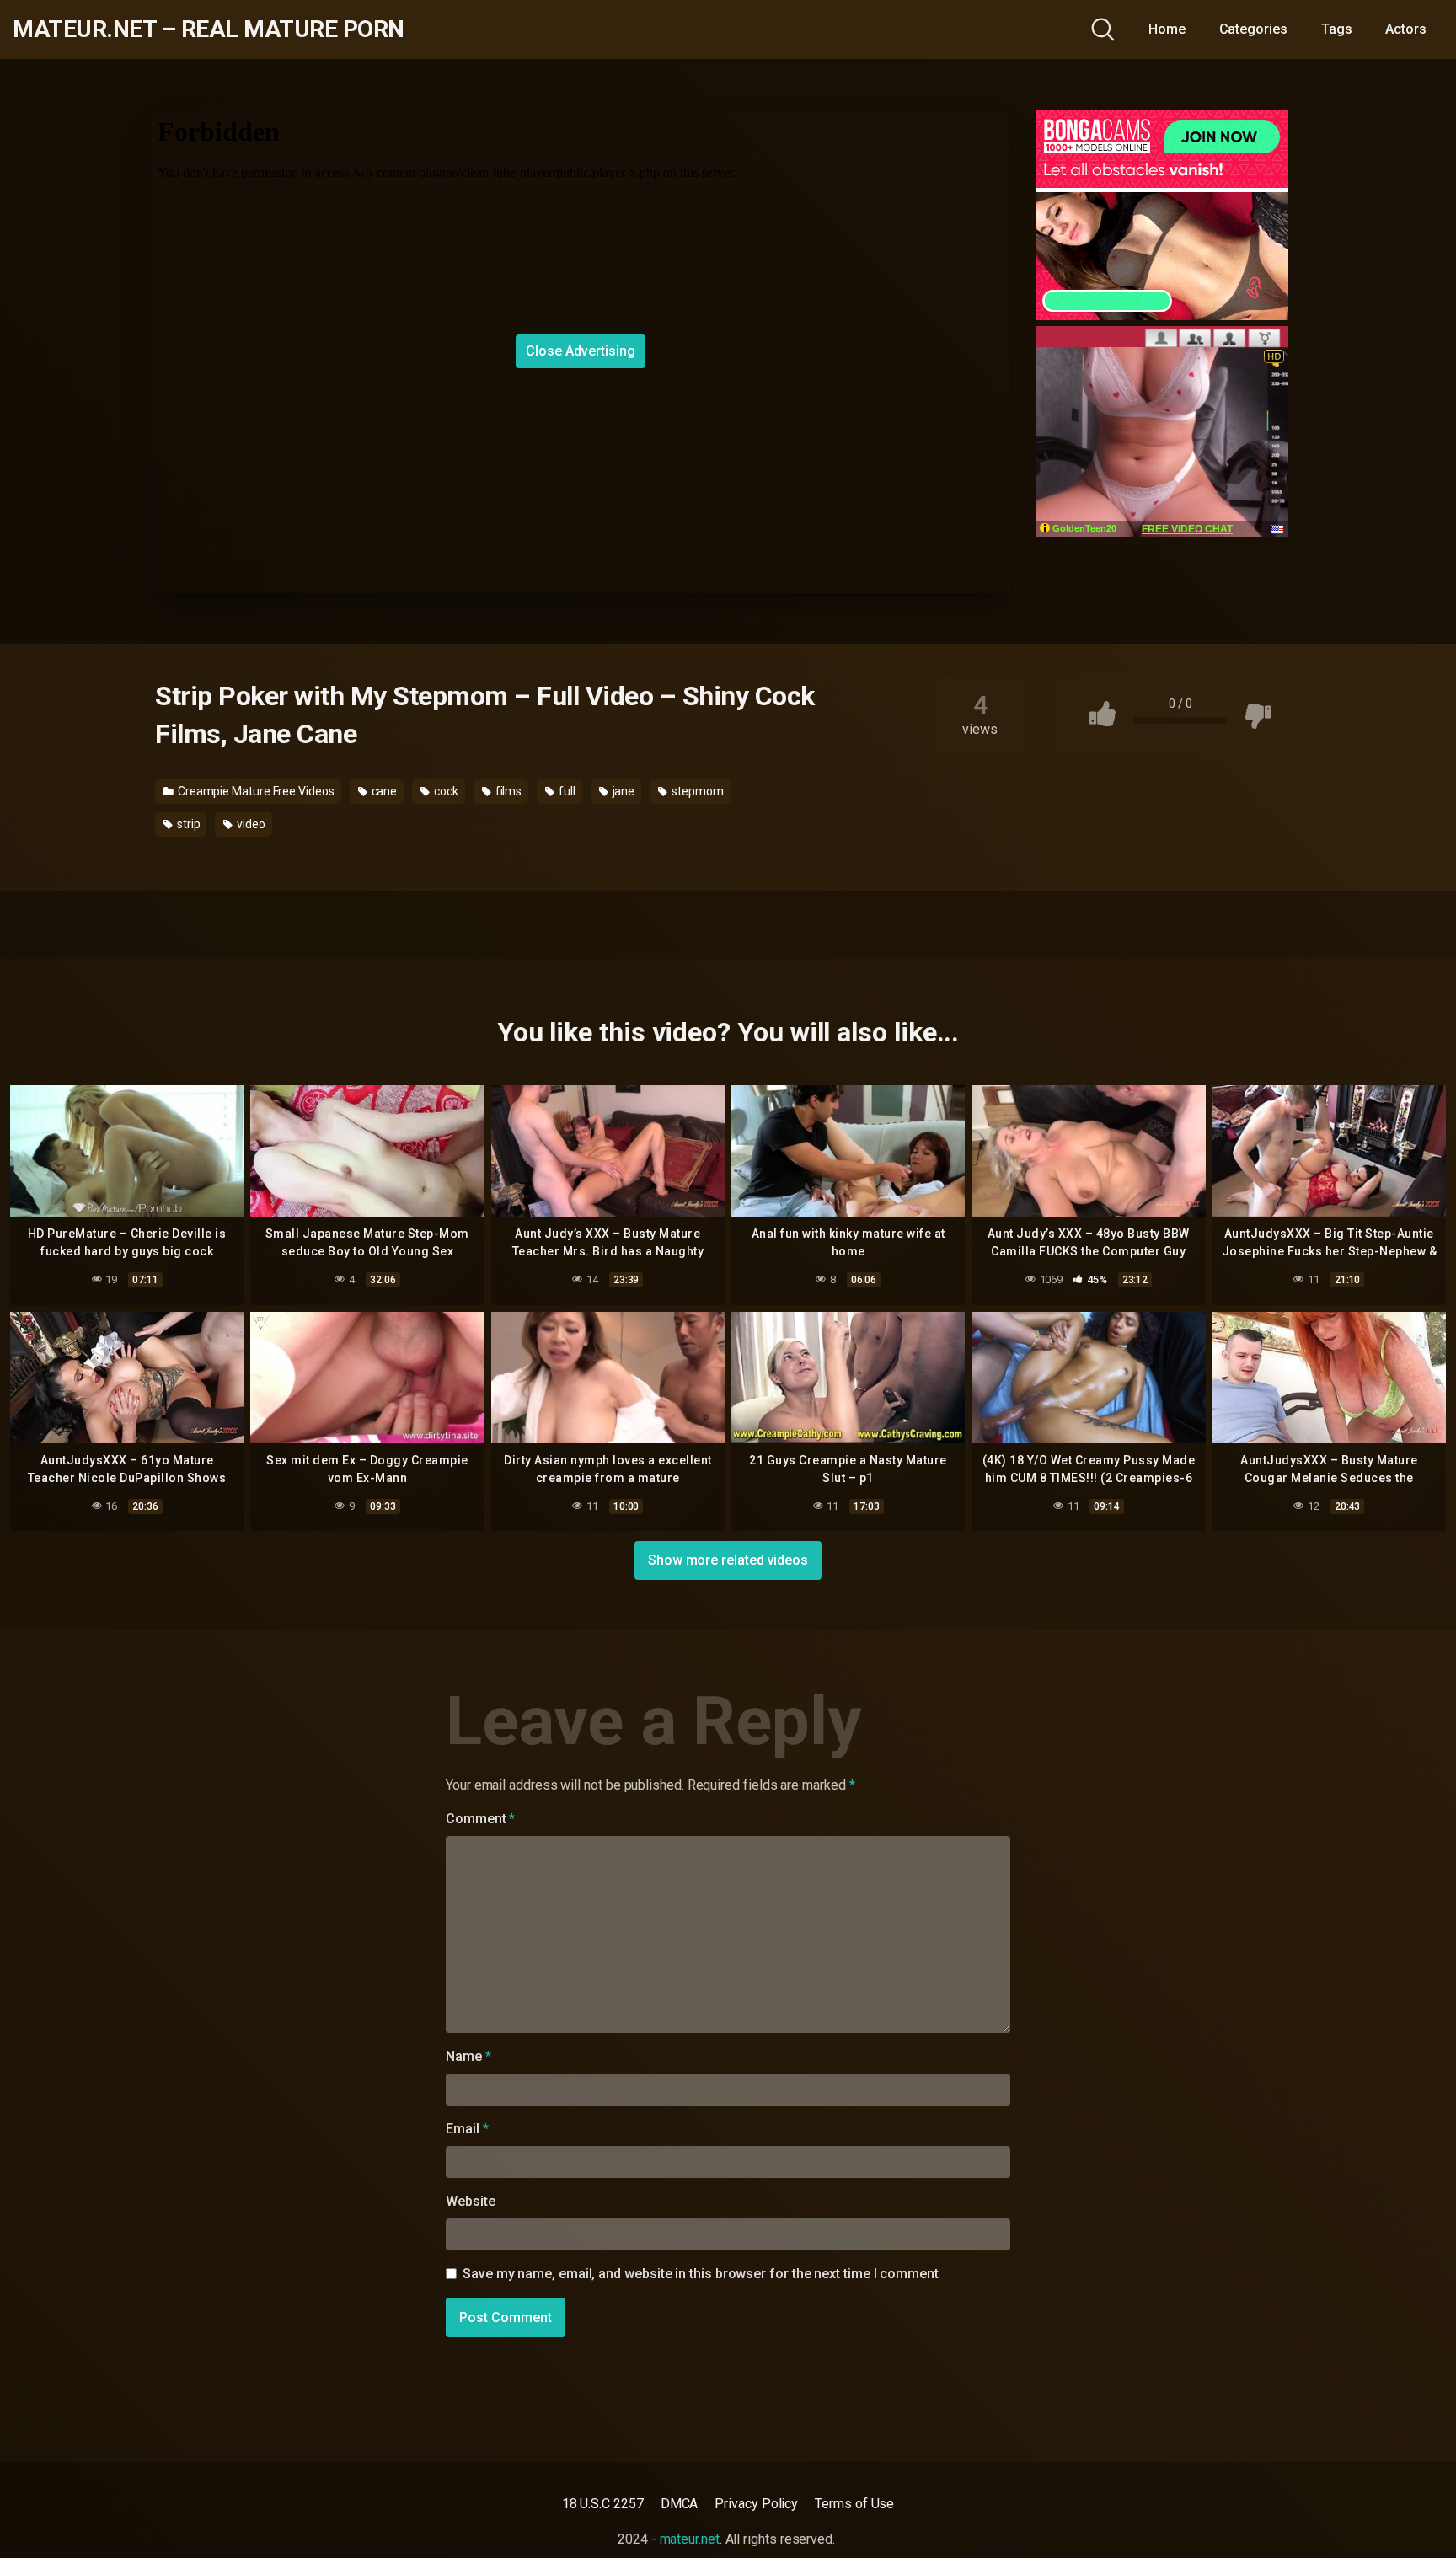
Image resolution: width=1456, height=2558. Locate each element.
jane (623, 791)
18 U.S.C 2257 (603, 2504)
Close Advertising (581, 351)
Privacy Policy (756, 2504)
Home (1167, 29)
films (508, 791)
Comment (480, 1819)
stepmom (696, 791)
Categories (1253, 29)
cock (445, 791)
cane (383, 791)
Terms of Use (854, 2504)
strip (187, 824)
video (250, 824)
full (566, 791)
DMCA (680, 2504)
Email (467, 2129)
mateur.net (690, 2539)
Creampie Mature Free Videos (255, 791)
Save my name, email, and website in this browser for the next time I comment (701, 2274)
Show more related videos (728, 1560)
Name (468, 2056)
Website (470, 2201)
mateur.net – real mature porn (209, 29)
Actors (1406, 29)
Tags (1337, 29)
